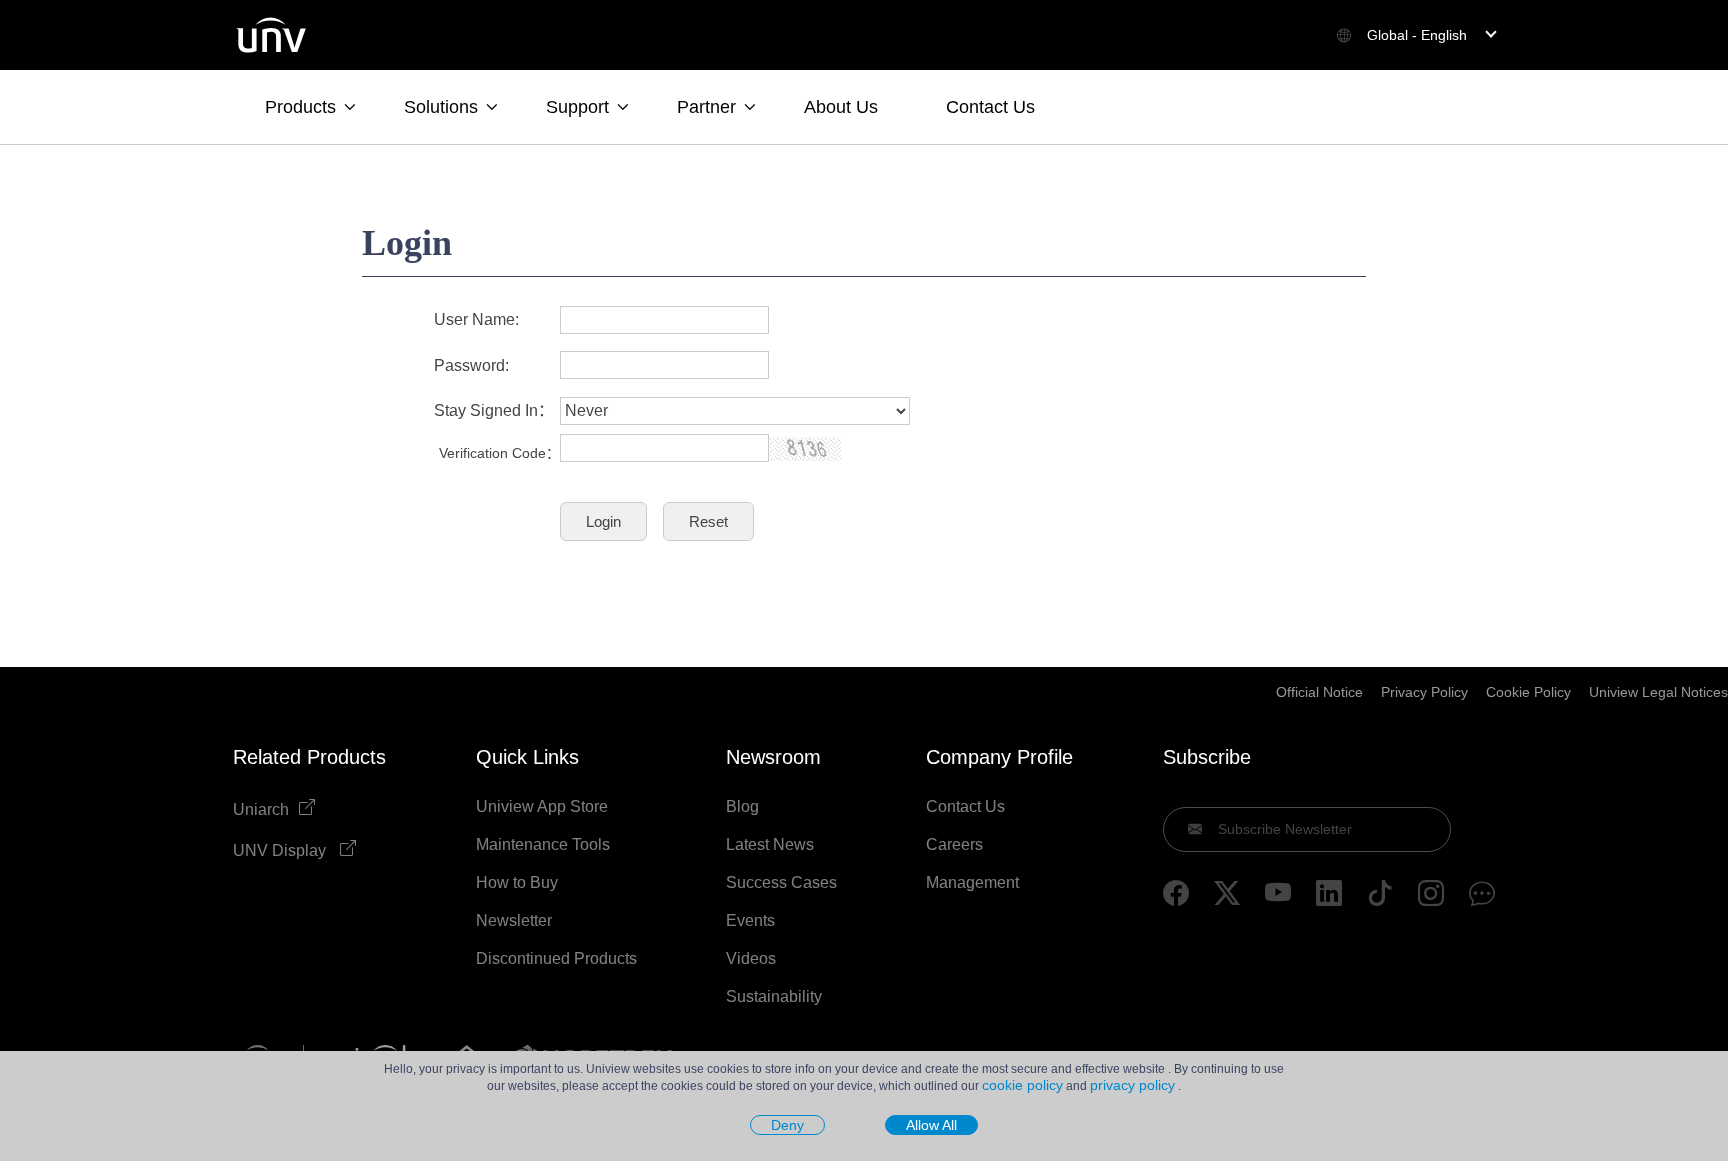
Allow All (931, 1125)
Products (300, 107)
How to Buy (517, 883)
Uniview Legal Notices (1658, 692)
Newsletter (514, 921)
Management (972, 883)
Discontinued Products (556, 959)
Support (577, 107)
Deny (787, 1125)
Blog (742, 807)
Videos (751, 959)
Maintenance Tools (543, 845)
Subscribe (1207, 757)
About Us (841, 107)
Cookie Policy (1528, 692)
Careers (954, 845)
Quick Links (527, 757)
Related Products (309, 757)
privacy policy (1132, 1085)
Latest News (770, 845)
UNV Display (281, 850)
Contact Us (990, 107)
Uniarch (261, 809)
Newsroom (773, 757)
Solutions (441, 107)
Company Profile (999, 757)
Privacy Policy (1424, 692)
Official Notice (1319, 692)
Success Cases (781, 883)
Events (750, 921)
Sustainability (774, 997)
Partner (706, 107)
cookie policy (1022, 1085)
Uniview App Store (542, 807)
